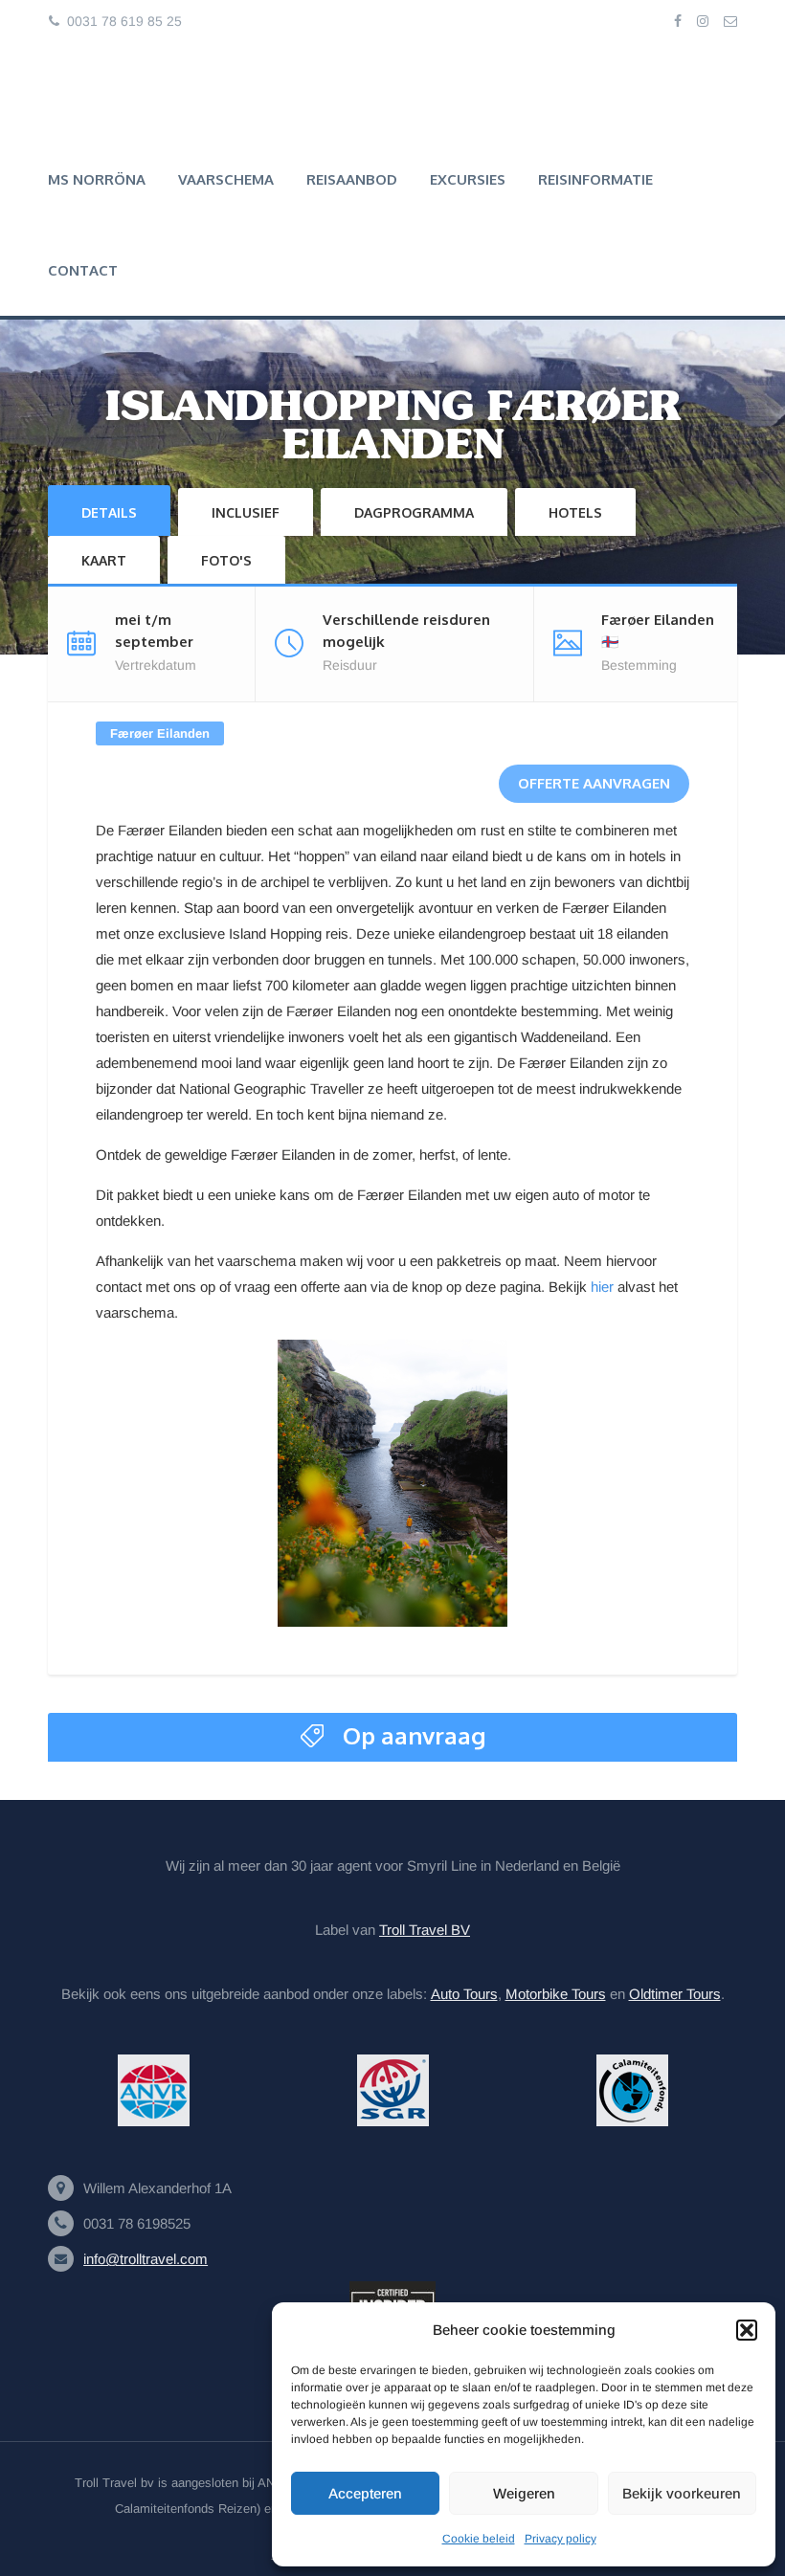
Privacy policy (561, 2539)
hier (602, 1287)
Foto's (226, 560)
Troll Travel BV (425, 1930)
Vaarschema (226, 179)
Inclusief (246, 512)
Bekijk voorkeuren (682, 2493)
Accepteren (365, 2493)
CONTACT (83, 270)
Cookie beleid (479, 2539)
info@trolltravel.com (146, 2259)
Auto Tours (464, 1994)
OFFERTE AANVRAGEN (594, 783)
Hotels (575, 512)
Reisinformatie (595, 179)
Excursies (468, 179)
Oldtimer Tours (675, 1994)
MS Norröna (97, 179)
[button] (747, 2330)
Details (109, 512)
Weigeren (524, 2493)
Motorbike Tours (556, 1994)
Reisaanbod (352, 179)
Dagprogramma (414, 512)
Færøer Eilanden (160, 733)
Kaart (104, 560)
